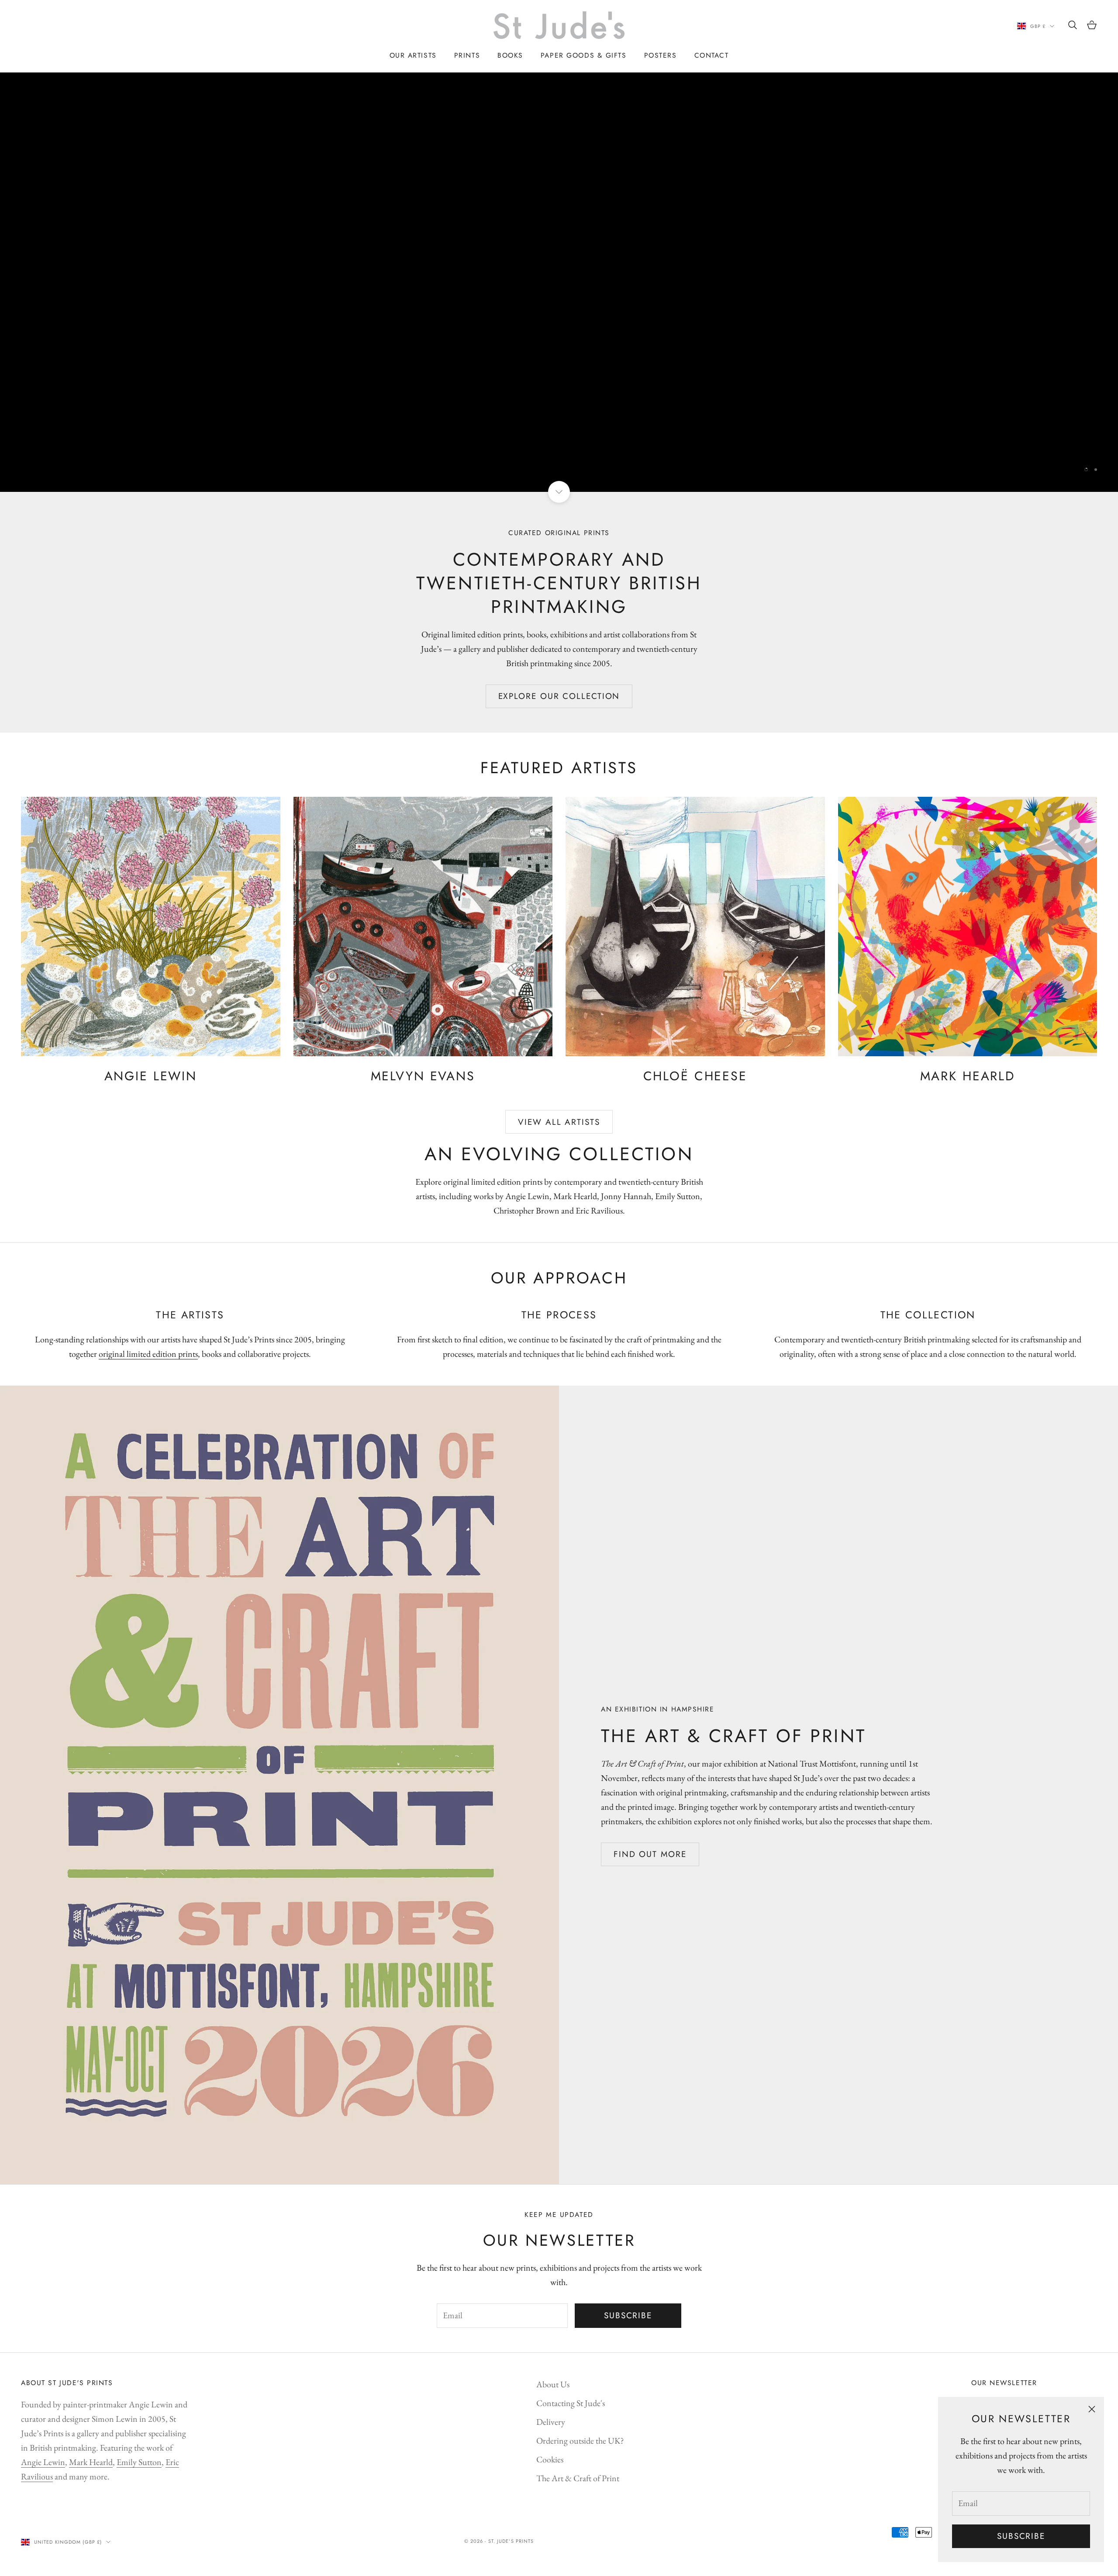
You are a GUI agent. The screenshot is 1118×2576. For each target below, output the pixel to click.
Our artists (413, 55)
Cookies (550, 2459)
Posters (661, 55)
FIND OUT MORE (650, 1854)
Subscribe (1021, 2536)
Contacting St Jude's (571, 2403)
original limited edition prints (148, 1354)
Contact (712, 55)
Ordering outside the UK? (580, 2441)
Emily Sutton (139, 2462)
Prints (467, 55)
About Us (553, 2384)
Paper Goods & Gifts (584, 55)
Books (510, 55)
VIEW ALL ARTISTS (559, 1122)
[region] (559, 282)
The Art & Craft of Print (578, 2478)
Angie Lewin (43, 2462)
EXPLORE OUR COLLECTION (559, 696)
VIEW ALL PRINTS (559, 445)
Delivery (551, 2422)
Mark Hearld (91, 2462)
